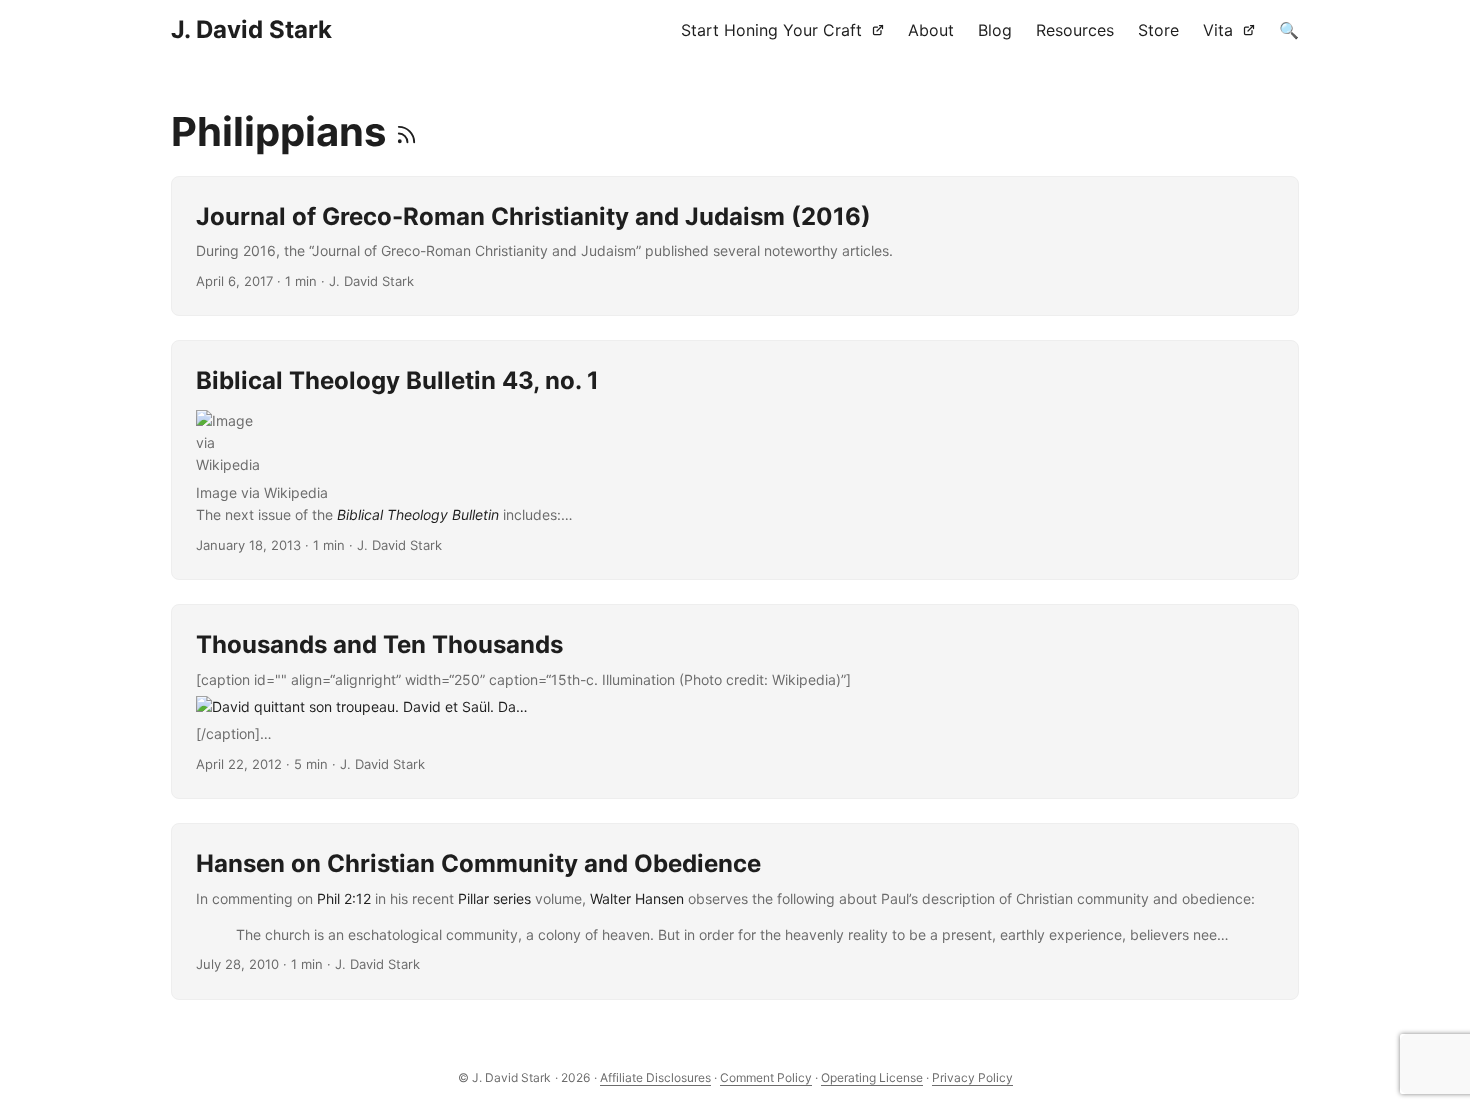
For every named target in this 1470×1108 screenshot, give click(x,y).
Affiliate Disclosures (655, 1077)
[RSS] (406, 131)
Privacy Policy (972, 1077)
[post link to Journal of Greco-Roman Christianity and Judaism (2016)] (735, 246)
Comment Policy (766, 1077)
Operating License (872, 1077)
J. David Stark (251, 29)
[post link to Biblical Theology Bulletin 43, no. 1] (735, 460)
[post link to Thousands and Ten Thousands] (735, 701)
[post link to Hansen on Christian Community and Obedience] (735, 911)
